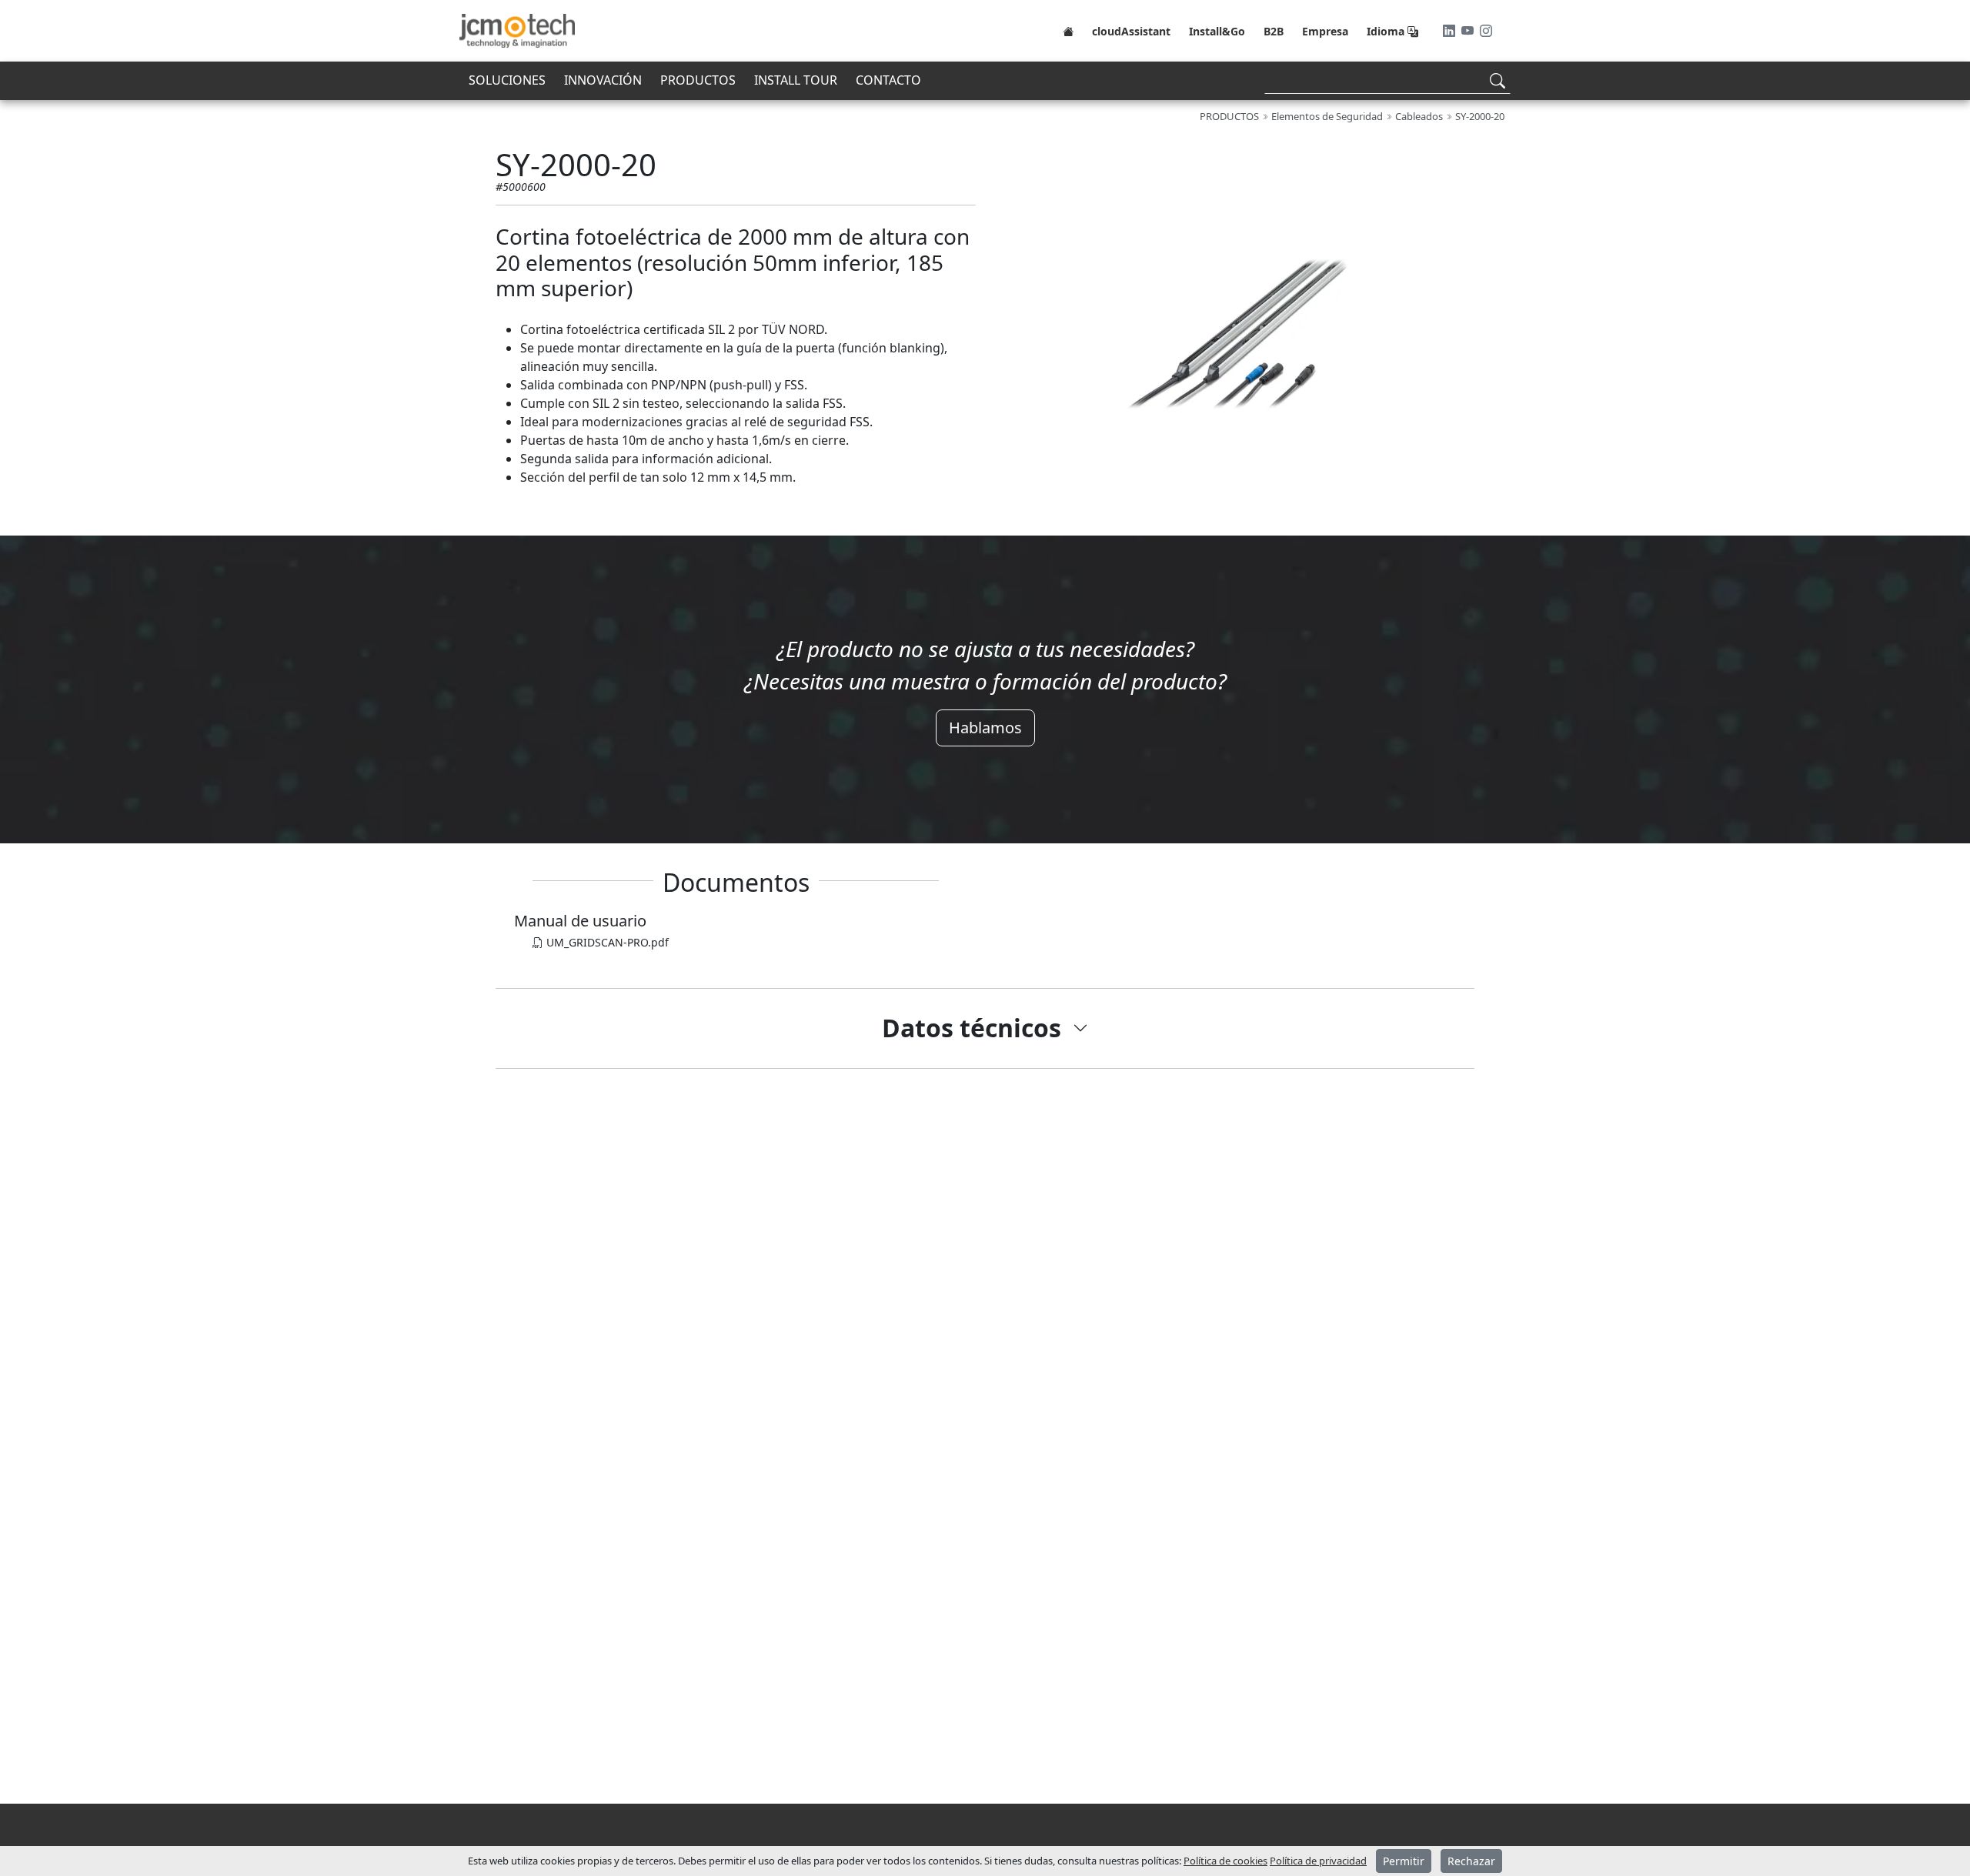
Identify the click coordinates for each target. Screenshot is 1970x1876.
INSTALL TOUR (796, 80)
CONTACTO (888, 80)
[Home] (1068, 31)
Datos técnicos (972, 1028)
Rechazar (1471, 1861)
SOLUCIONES (507, 80)
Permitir (1404, 1861)
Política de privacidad (1318, 1861)
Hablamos (985, 728)
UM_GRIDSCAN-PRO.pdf (606, 942)
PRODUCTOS (698, 80)
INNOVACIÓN (603, 80)
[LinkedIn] (1451, 31)
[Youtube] (1469, 31)
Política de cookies (1225, 1861)
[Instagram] (1486, 31)
